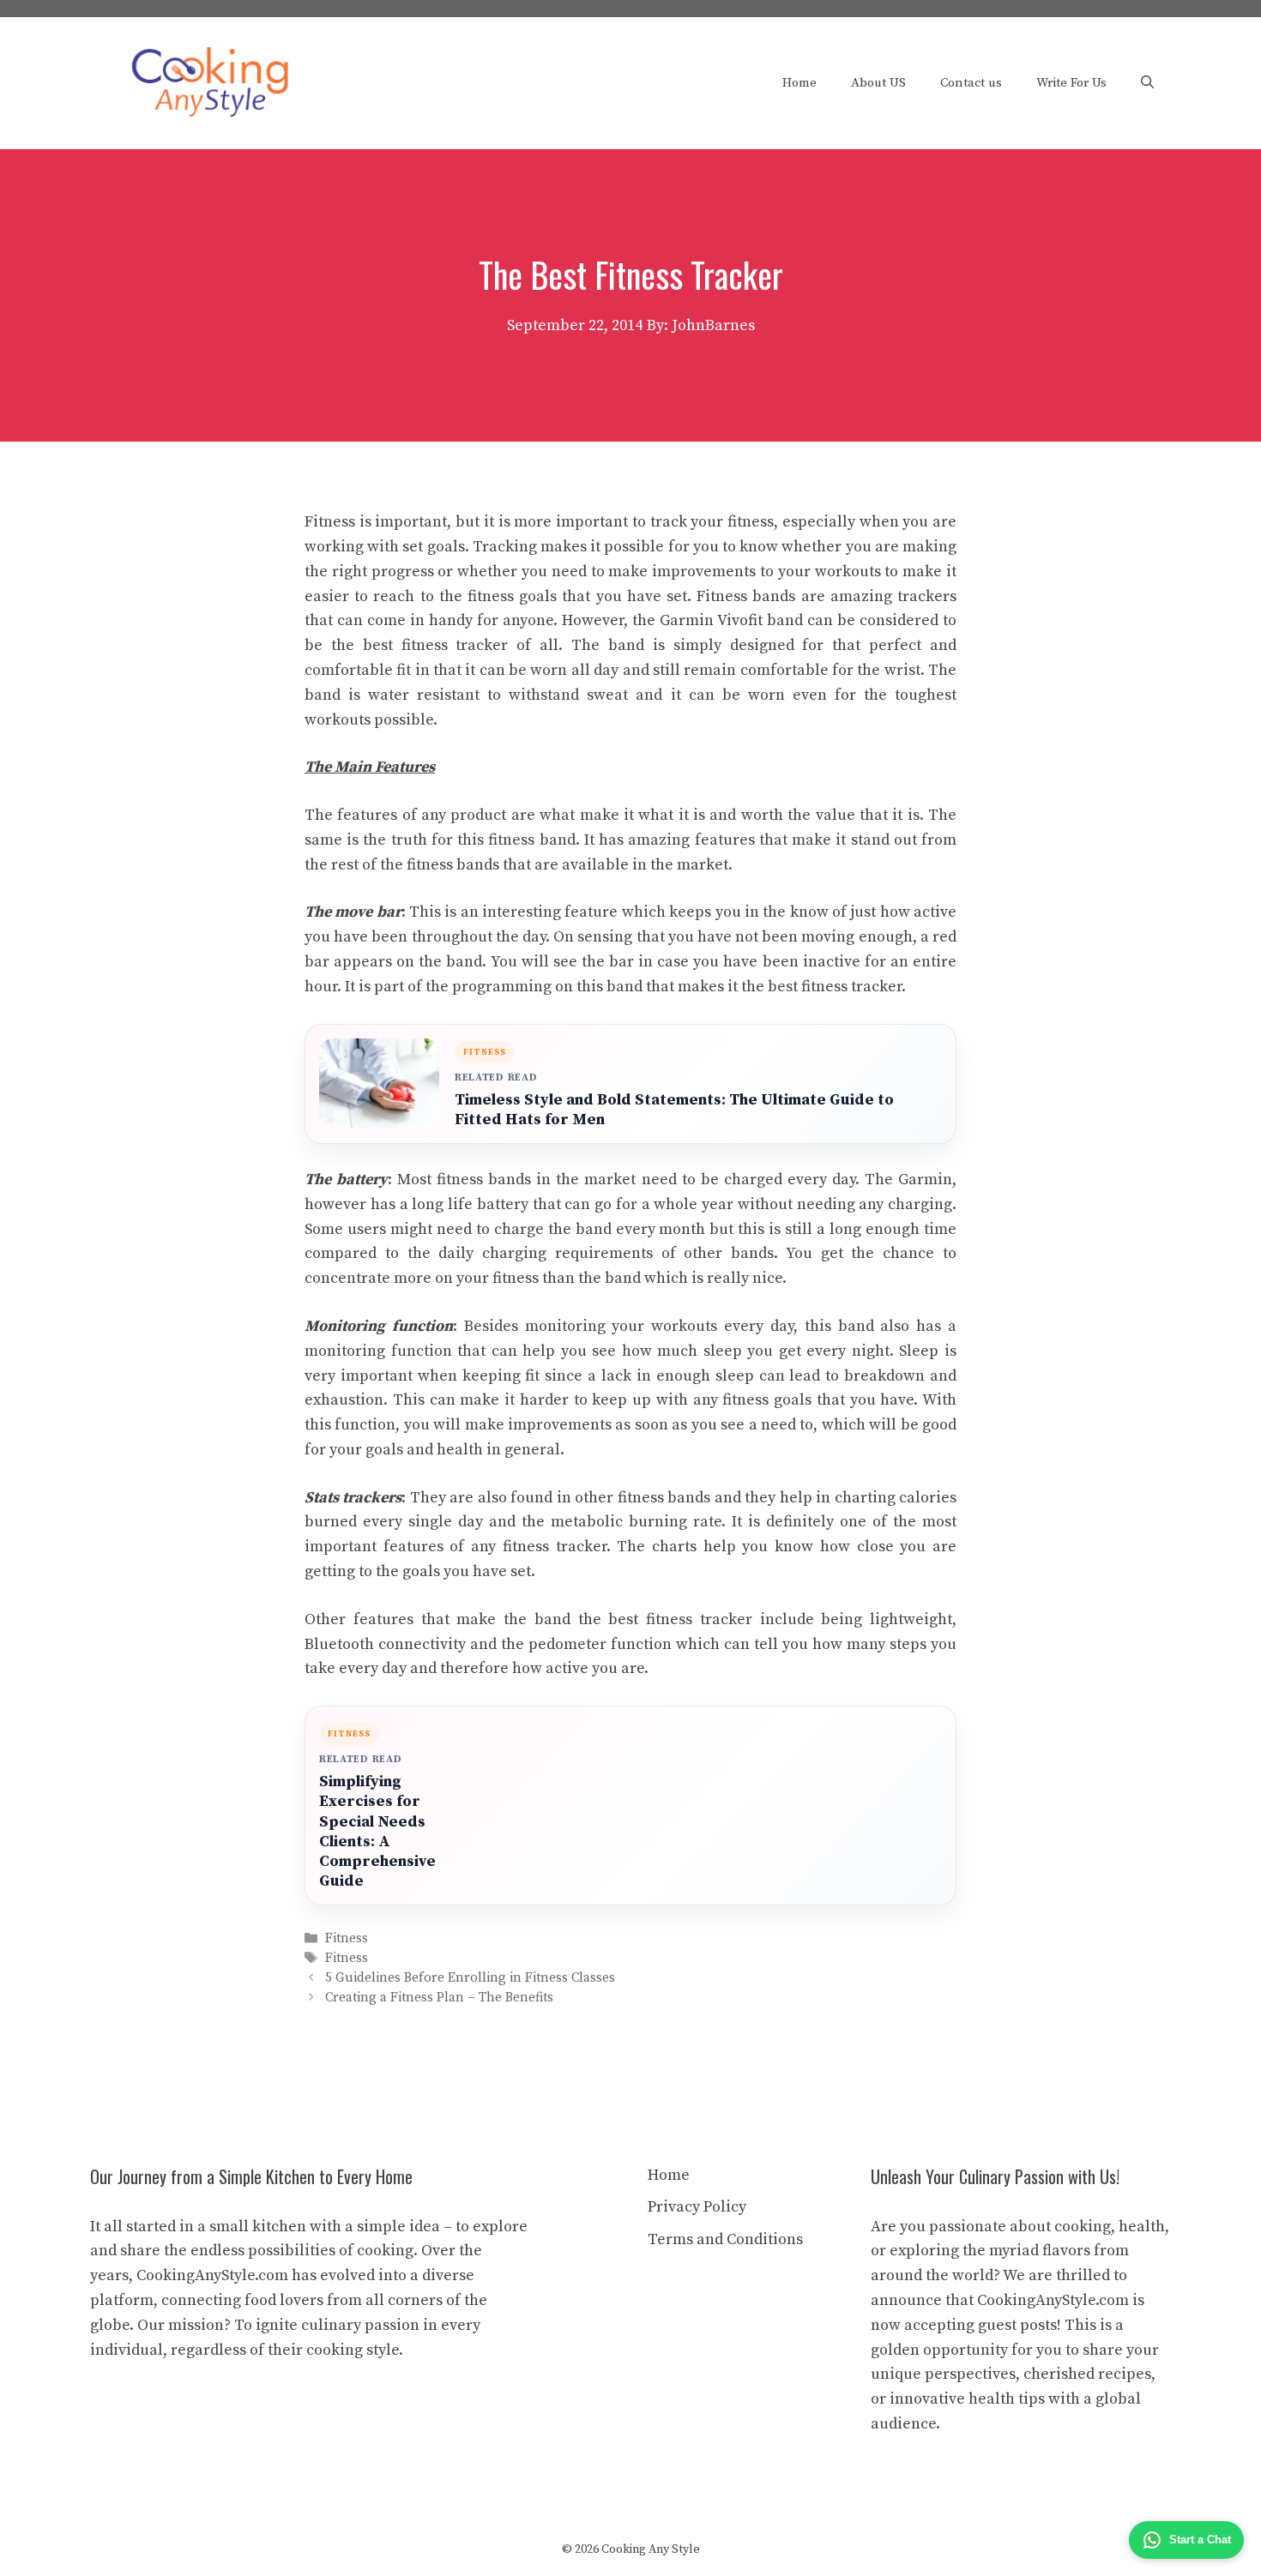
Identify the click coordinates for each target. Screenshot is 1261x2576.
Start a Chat (1200, 2540)
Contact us (971, 83)
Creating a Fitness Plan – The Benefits (439, 1998)
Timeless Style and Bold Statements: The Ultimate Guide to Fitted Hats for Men (674, 1110)
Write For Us (1071, 83)
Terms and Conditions (725, 2239)
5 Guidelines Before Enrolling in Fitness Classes (470, 1978)
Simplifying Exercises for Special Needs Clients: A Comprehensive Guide (377, 1831)
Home (799, 83)
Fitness (347, 1938)
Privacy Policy (697, 2207)
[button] (1147, 83)
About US (878, 83)
